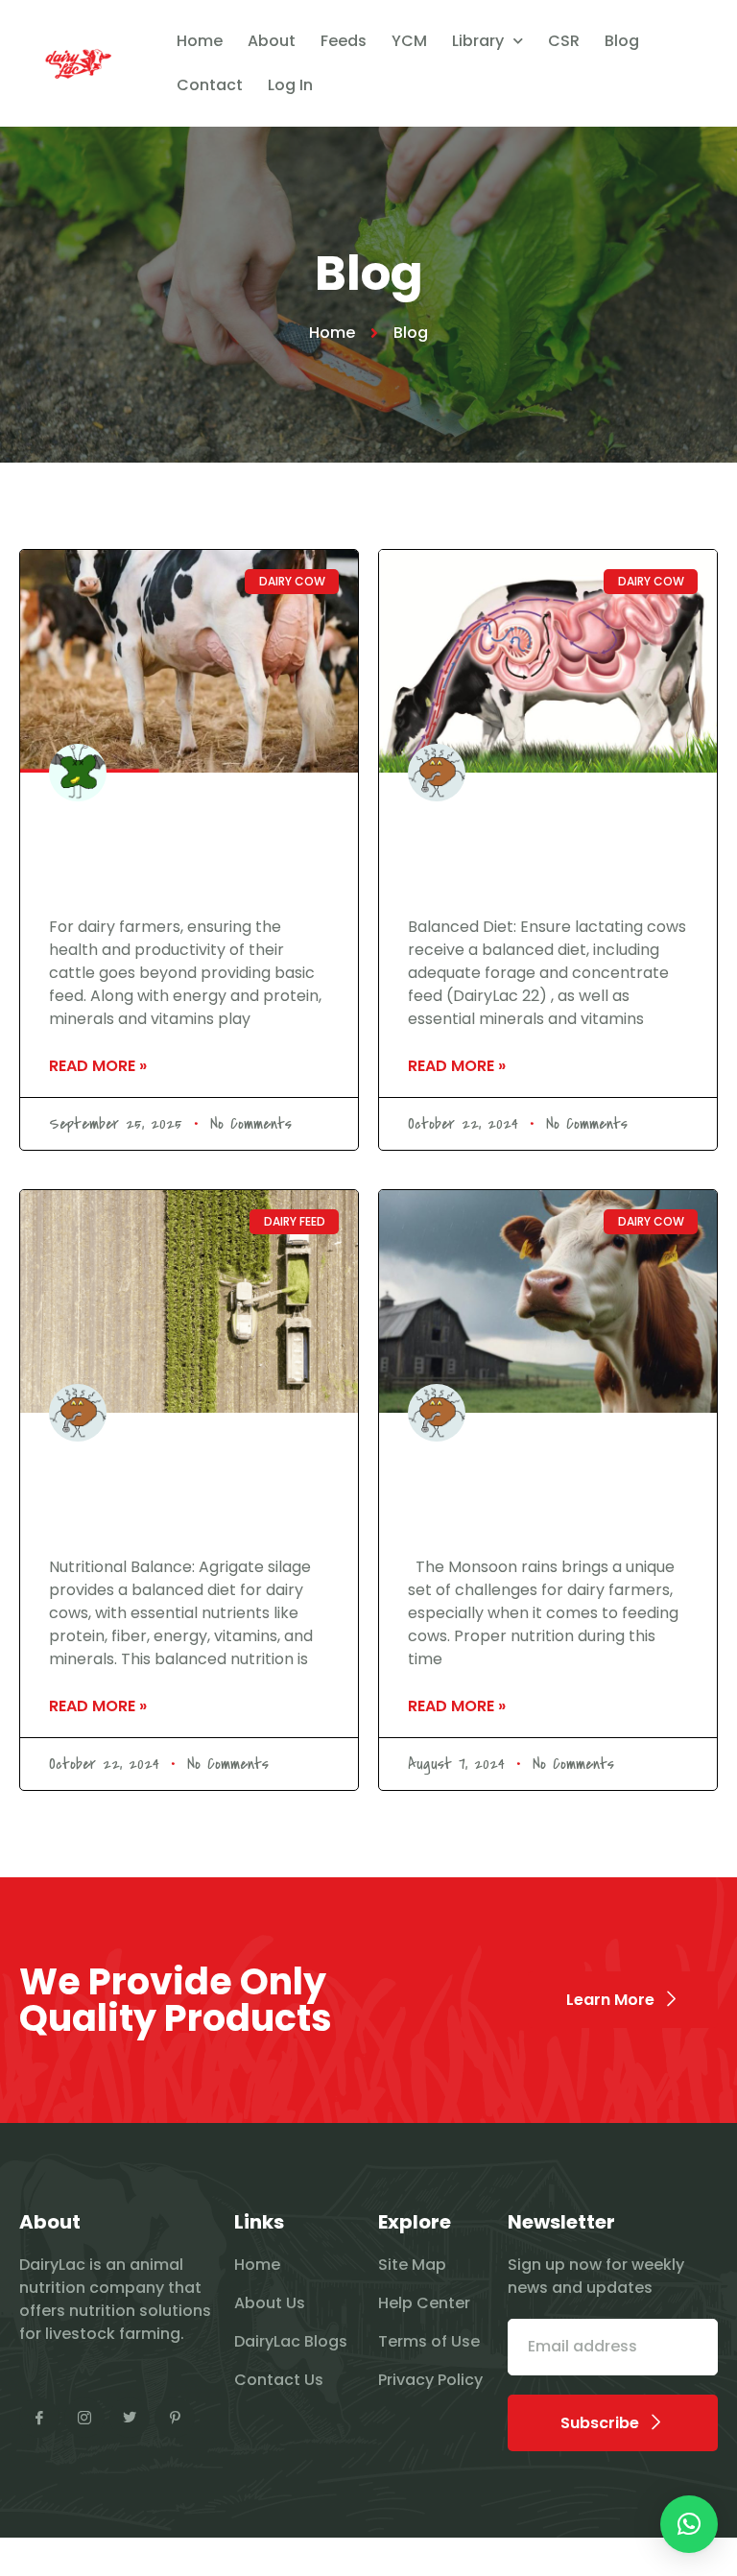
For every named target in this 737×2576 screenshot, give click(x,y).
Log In (290, 85)
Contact (210, 85)
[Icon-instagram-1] (84, 2418)
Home (200, 41)
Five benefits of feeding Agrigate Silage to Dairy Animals (177, 1493)
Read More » (98, 1066)
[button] (689, 2524)
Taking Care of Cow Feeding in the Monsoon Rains (534, 1493)
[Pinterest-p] (175, 2418)
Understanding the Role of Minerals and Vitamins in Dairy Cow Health (188, 853)
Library (478, 41)
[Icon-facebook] (39, 2418)
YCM (409, 41)
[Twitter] (130, 2418)
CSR (564, 41)
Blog (622, 41)
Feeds (344, 41)
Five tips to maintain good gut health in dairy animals (548, 853)
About (272, 41)
